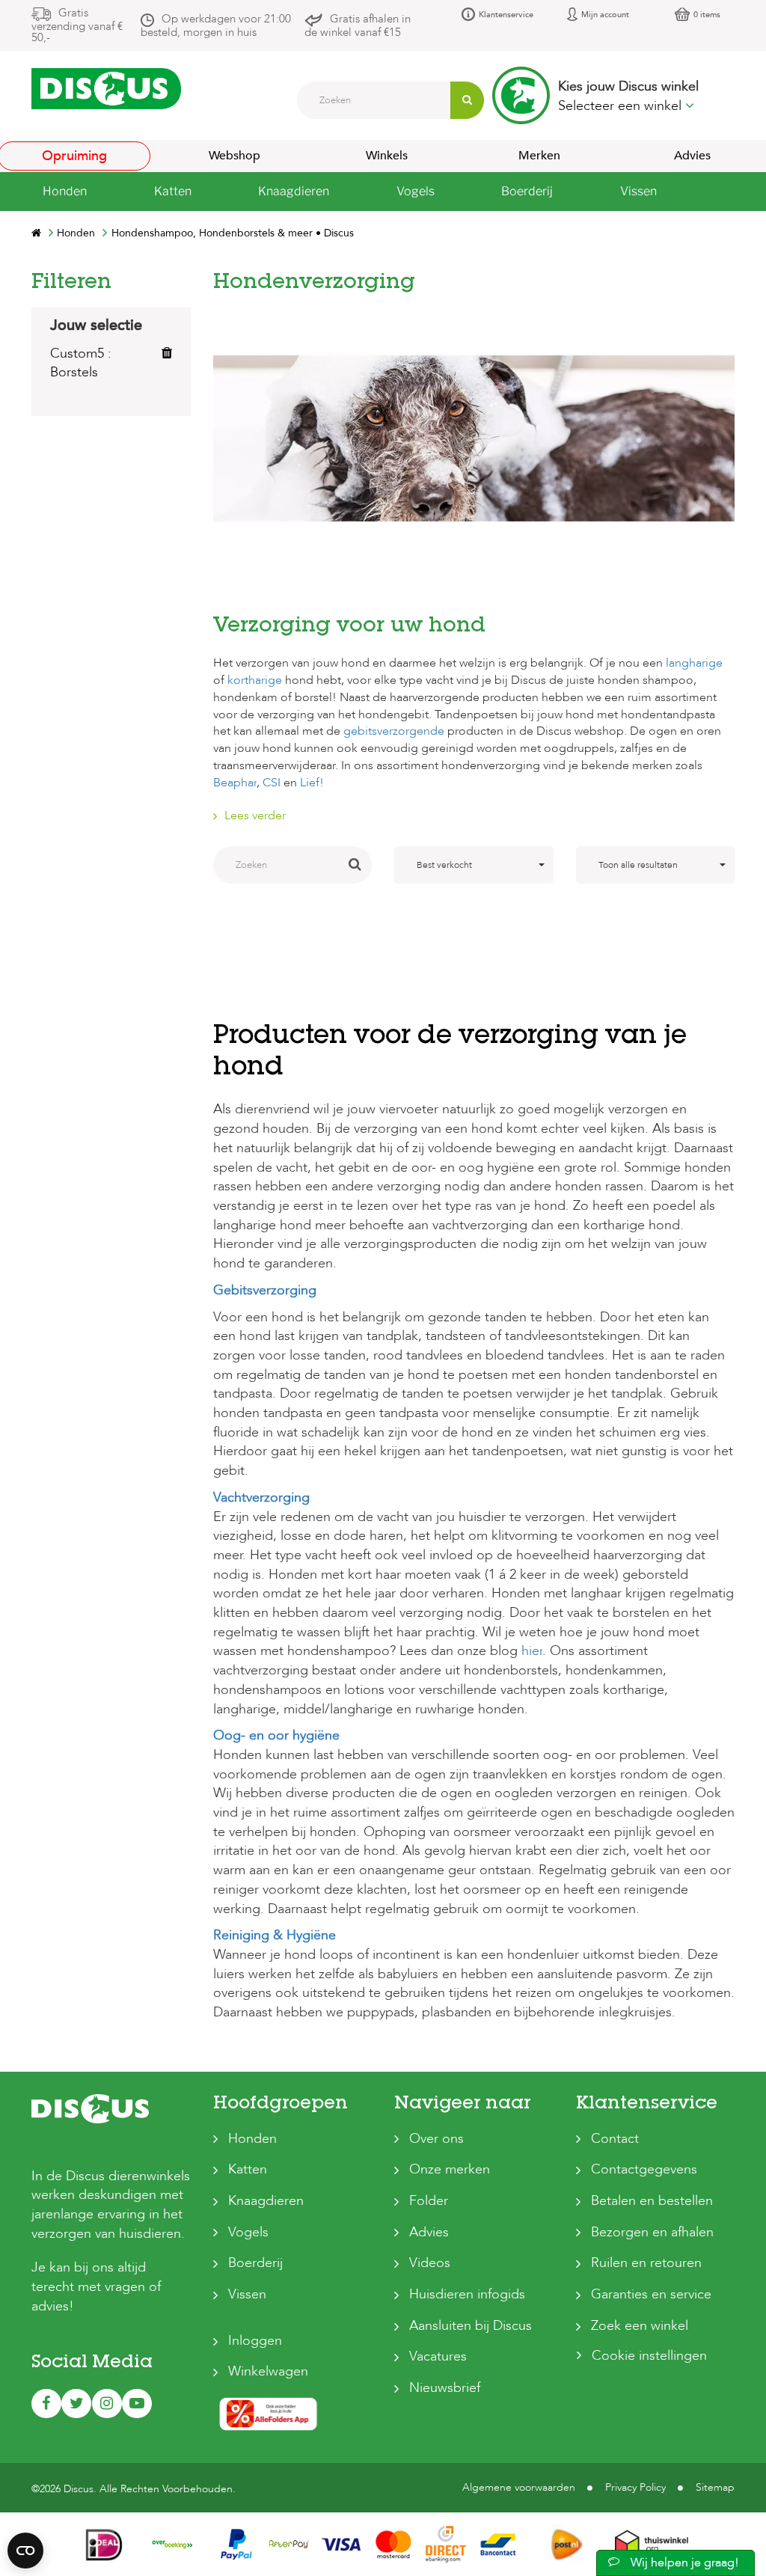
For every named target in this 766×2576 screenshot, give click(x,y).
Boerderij (255, 2263)
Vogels (248, 2232)
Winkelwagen (268, 2371)
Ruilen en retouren (646, 2263)
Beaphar (235, 783)
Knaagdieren (266, 2201)
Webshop (235, 156)
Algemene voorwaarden (519, 2487)
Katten (248, 2169)
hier (532, 1651)
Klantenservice (506, 15)
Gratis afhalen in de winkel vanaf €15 (358, 25)
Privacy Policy (635, 2487)
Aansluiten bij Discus (471, 2326)
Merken (539, 156)
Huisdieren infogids (467, 2294)
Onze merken (450, 2169)
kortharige (255, 680)
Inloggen (255, 2341)
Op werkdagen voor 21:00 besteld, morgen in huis (216, 25)
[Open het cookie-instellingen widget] (25, 2551)
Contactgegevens (644, 2169)
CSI (272, 783)
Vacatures (438, 2356)
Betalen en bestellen (652, 2201)
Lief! (312, 783)
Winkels (387, 156)
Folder (429, 2201)
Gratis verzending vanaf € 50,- (77, 25)
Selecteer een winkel (622, 106)
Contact (615, 2139)
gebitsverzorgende (394, 731)
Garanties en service (651, 2294)
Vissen (247, 2294)
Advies (429, 2232)
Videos (430, 2263)
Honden (252, 2139)
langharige (694, 663)
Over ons (436, 2139)
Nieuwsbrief (445, 2388)
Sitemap (715, 2487)
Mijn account (605, 15)
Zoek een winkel (640, 2326)
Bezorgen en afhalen (652, 2232)
